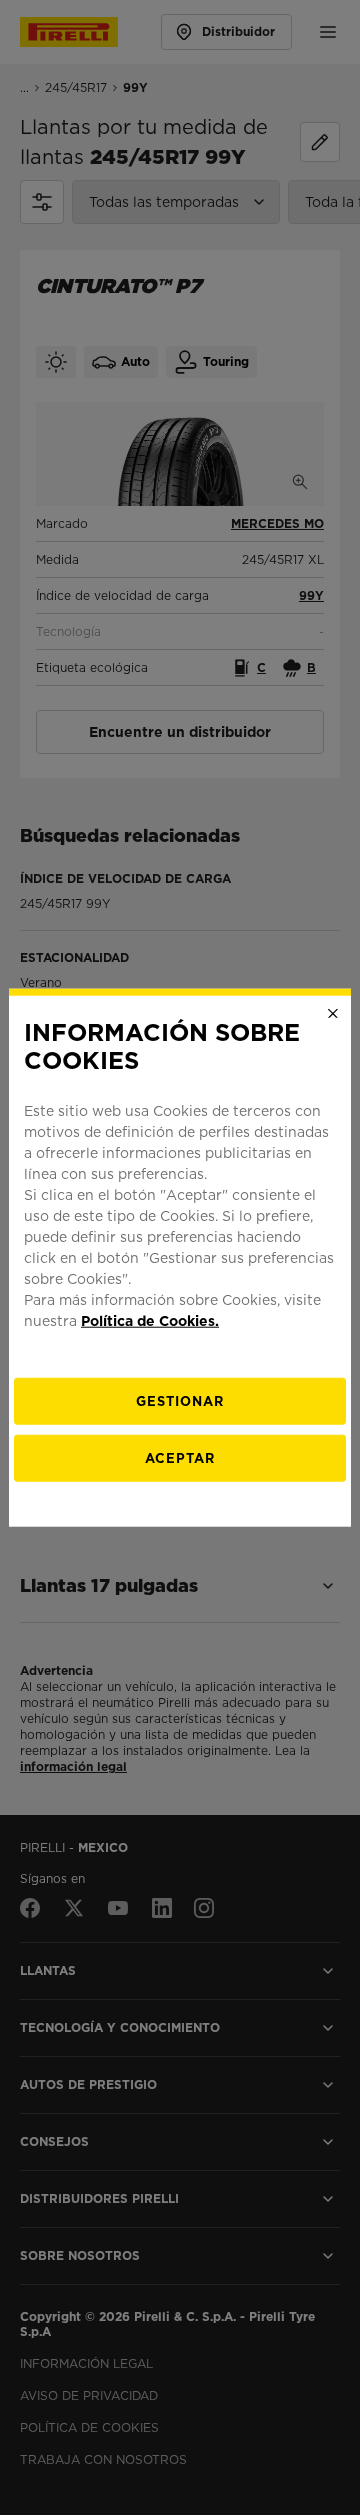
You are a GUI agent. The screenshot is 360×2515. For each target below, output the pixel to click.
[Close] (333, 1013)
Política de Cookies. (150, 1321)
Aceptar (180, 1458)
